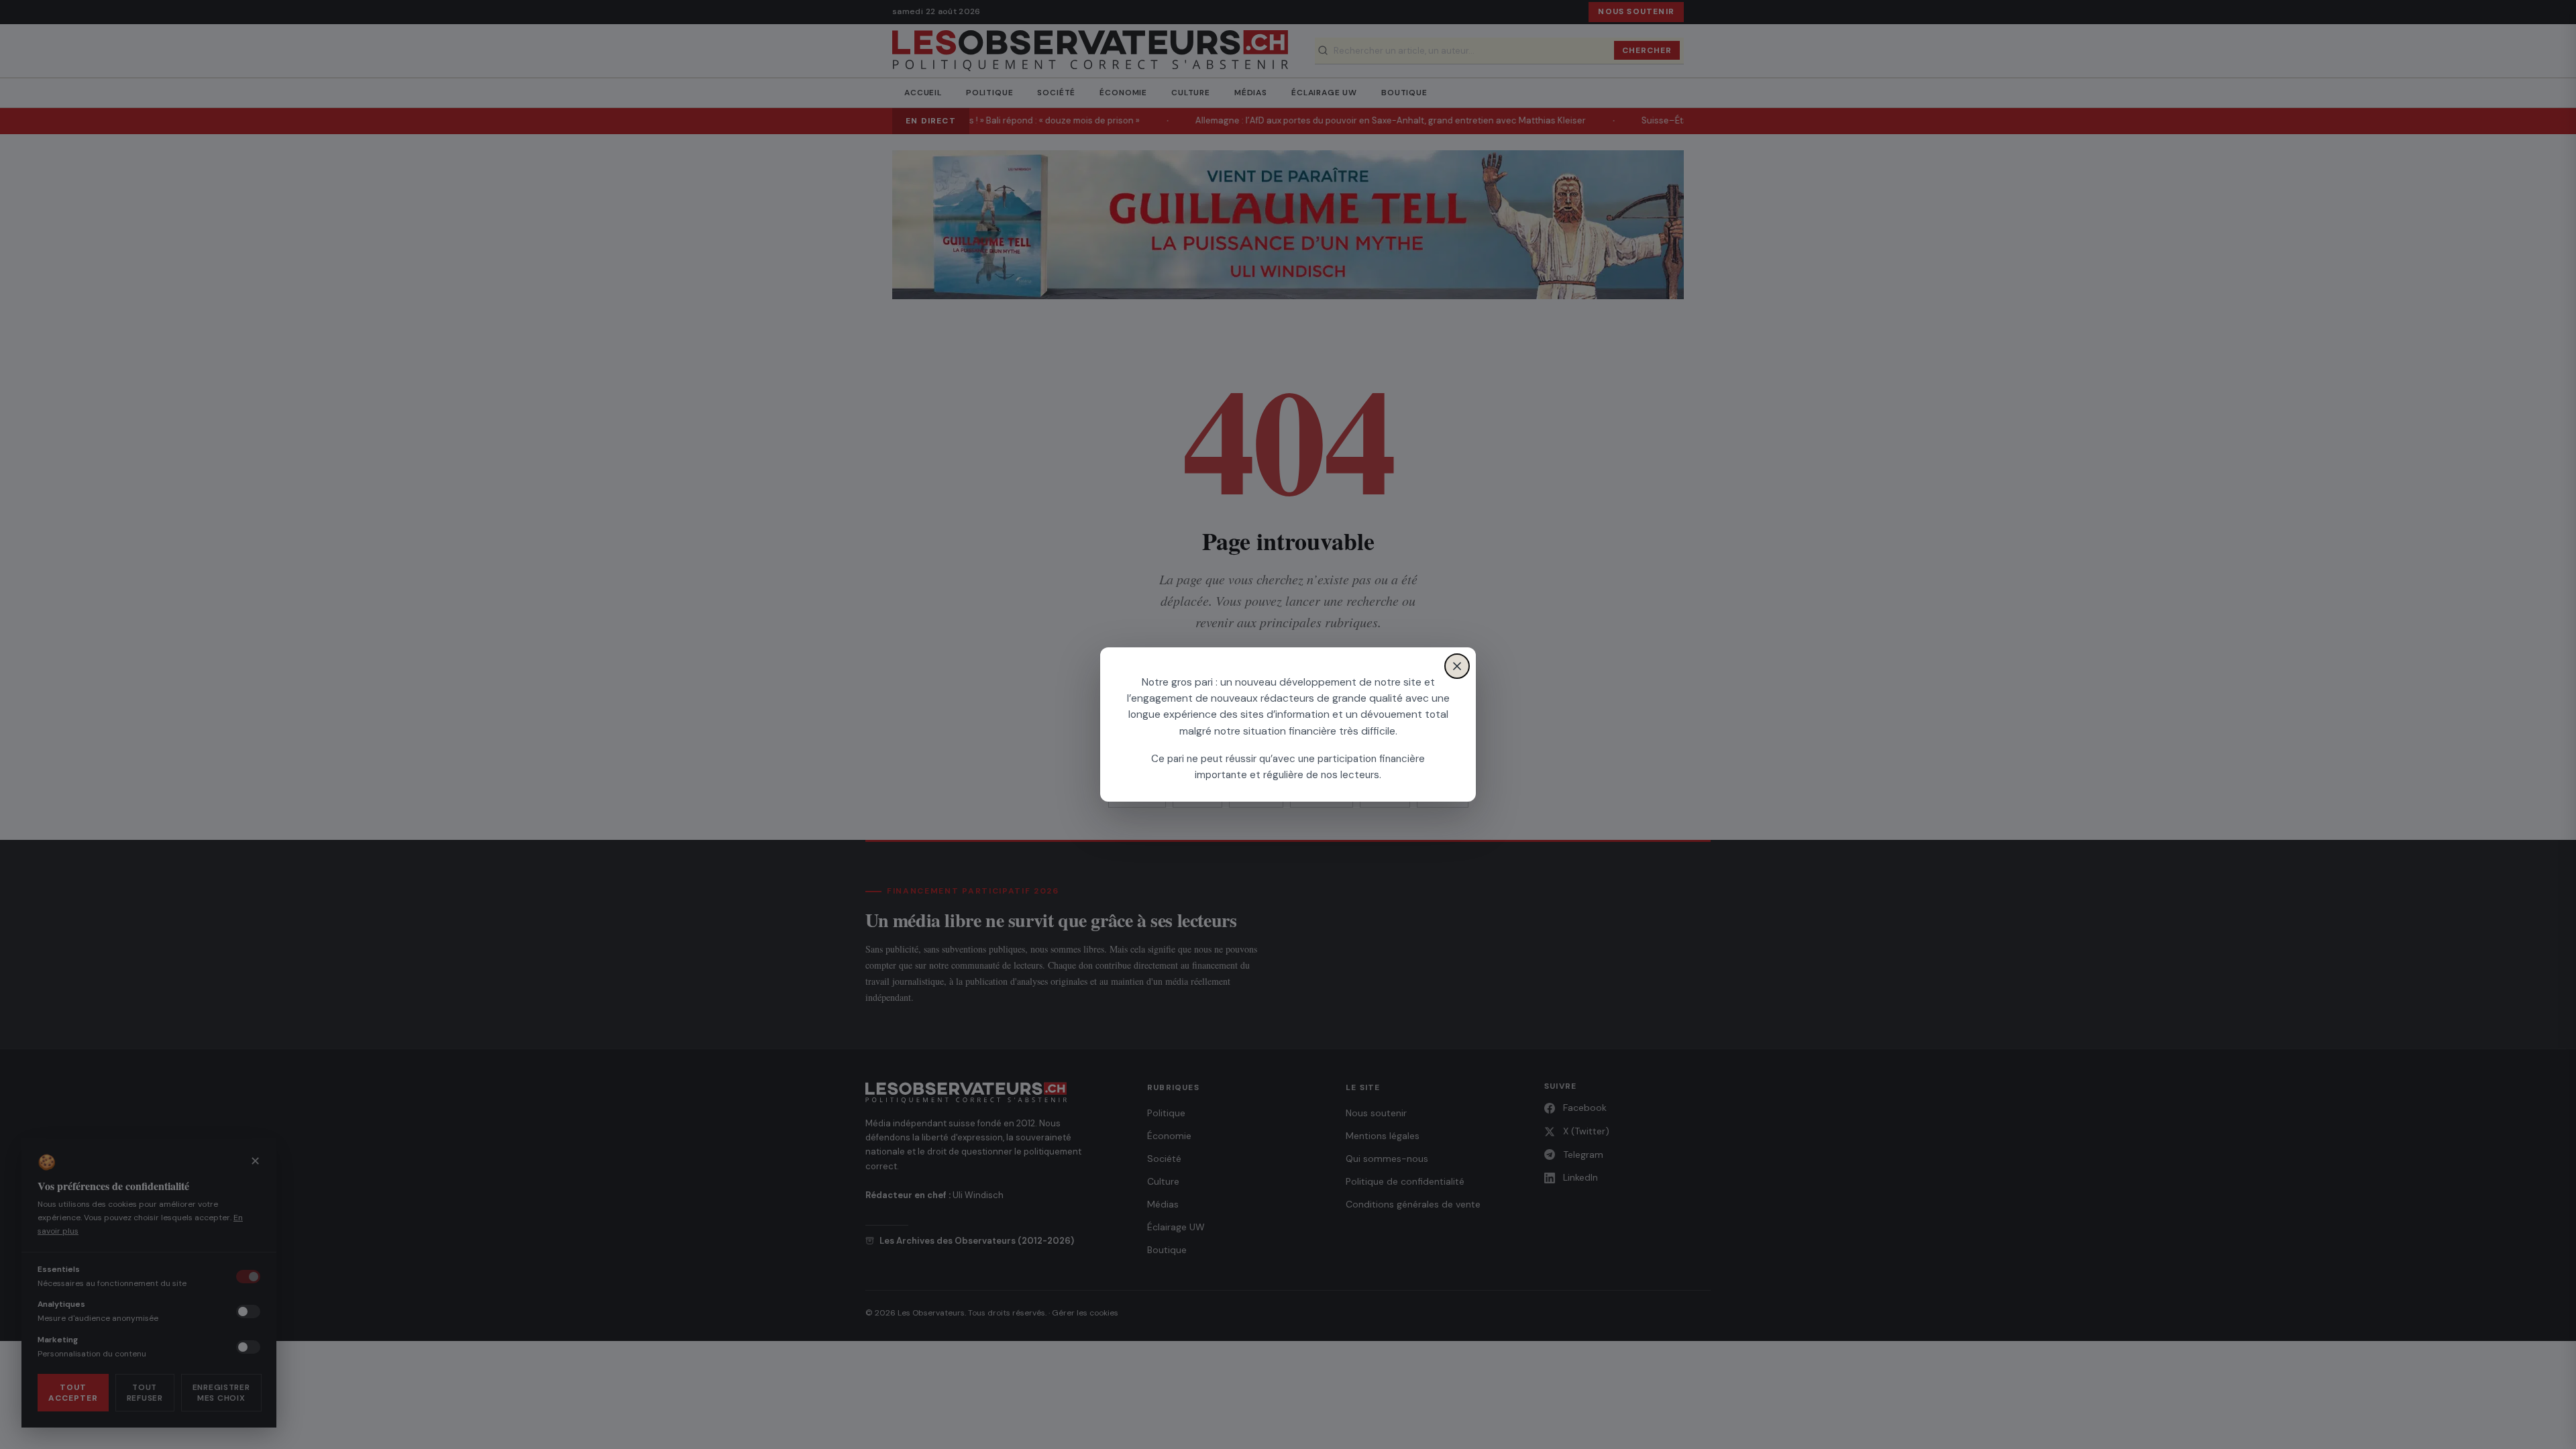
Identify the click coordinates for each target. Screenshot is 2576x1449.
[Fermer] (1457, 666)
